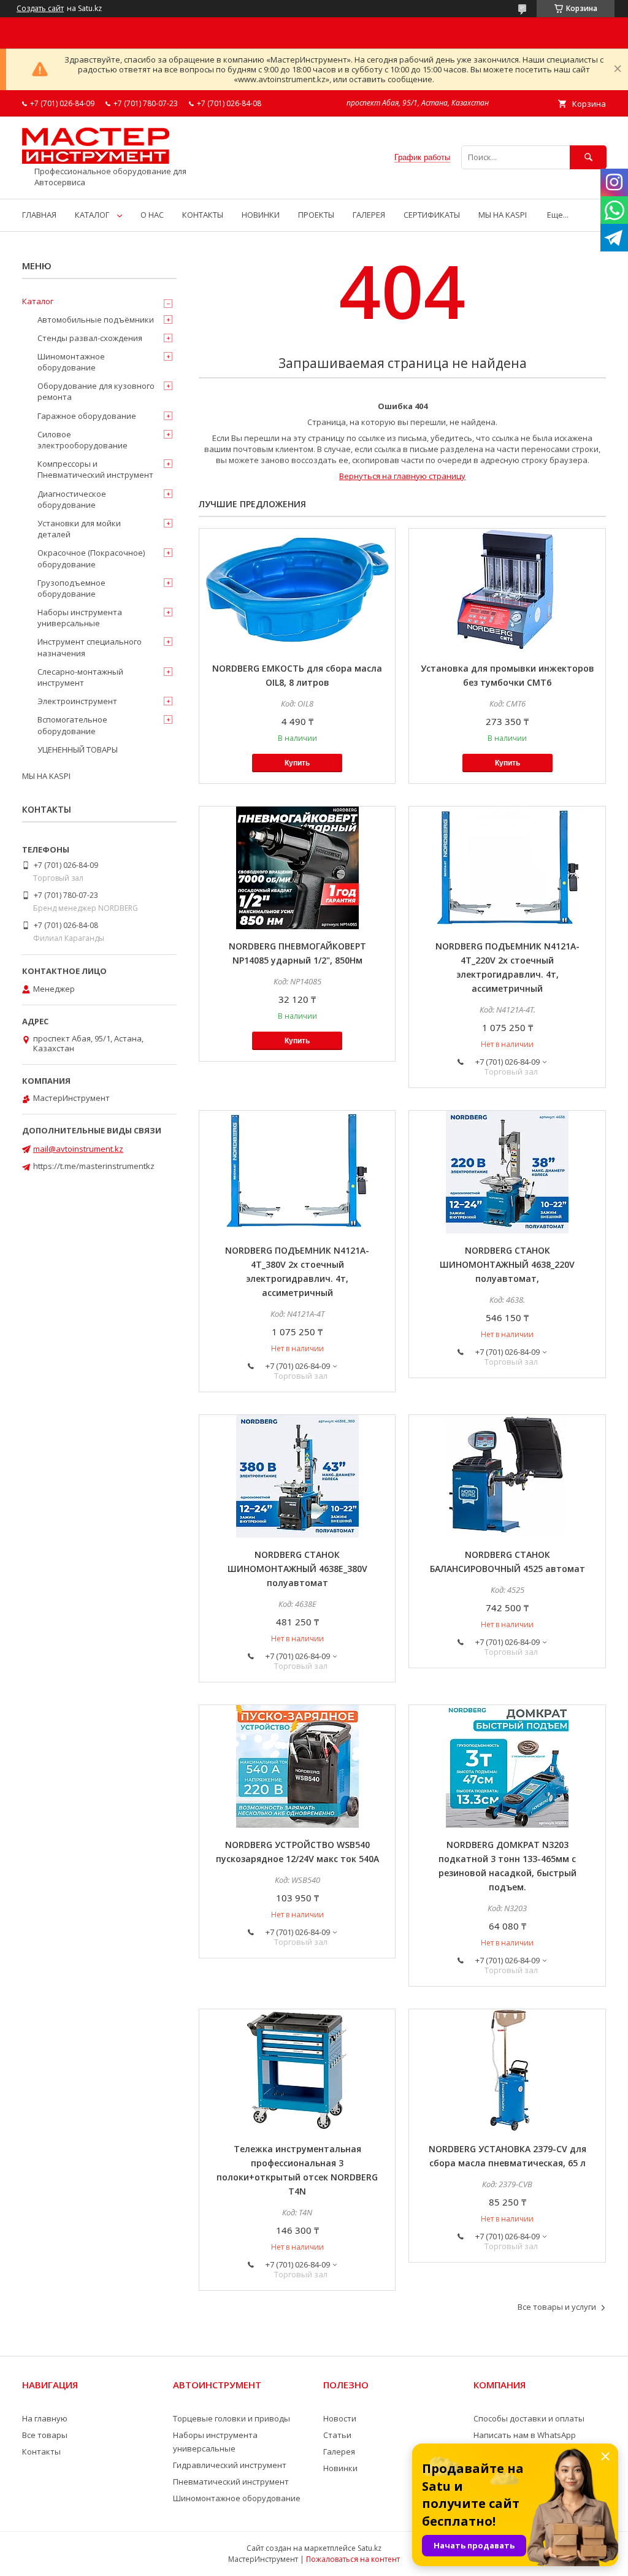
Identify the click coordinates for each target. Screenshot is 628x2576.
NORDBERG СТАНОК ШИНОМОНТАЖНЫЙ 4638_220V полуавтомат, (507, 1264)
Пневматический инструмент (231, 2482)
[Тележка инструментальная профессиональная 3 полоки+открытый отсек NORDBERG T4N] (297, 2071)
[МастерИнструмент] (96, 161)
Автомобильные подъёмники (96, 320)
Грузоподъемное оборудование (71, 588)
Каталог (38, 301)
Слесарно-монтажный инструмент (80, 677)
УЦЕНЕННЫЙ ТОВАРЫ (78, 749)
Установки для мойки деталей (79, 529)
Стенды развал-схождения (90, 338)
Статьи (337, 2435)
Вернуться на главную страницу (402, 476)
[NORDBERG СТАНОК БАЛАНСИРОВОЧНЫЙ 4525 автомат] (507, 1476)
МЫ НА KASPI (503, 215)
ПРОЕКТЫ (316, 215)
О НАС (152, 215)
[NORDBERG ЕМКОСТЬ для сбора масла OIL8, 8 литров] (297, 590)
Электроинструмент (77, 701)
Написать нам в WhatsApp (525, 2435)
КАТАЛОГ (92, 215)
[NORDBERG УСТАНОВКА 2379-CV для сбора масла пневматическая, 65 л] (507, 2071)
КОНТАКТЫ (203, 215)
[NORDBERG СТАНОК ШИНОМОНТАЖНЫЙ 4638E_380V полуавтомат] (297, 1476)
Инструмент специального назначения (90, 647)
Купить (297, 763)
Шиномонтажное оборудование (71, 362)
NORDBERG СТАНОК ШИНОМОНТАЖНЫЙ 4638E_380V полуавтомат (297, 1569)
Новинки (340, 2468)
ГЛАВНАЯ (39, 215)
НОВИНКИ (261, 215)
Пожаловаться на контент (353, 2559)
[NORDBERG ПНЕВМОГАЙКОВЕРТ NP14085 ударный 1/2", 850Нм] (297, 868)
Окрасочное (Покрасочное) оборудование (91, 558)
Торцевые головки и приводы (232, 2418)
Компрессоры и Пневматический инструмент (95, 469)
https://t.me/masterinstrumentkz (94, 1166)
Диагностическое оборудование (72, 499)
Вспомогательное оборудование (72, 725)
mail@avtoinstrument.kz (78, 1149)
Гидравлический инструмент (230, 2465)
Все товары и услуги (557, 2307)
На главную (45, 2418)
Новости (340, 2418)
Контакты (41, 2451)
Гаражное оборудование (87, 416)
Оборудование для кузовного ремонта (96, 391)
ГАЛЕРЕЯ (369, 215)
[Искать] (588, 157)
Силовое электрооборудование (82, 440)
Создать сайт (40, 9)
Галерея (339, 2451)
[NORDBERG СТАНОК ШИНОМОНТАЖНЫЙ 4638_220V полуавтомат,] (507, 1172)
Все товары (45, 2435)
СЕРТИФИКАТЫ (432, 215)
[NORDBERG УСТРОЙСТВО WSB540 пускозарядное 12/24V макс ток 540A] (297, 1766)
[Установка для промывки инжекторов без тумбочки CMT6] (507, 590)
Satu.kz (370, 2548)
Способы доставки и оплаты (529, 2418)
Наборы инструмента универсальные (80, 618)
